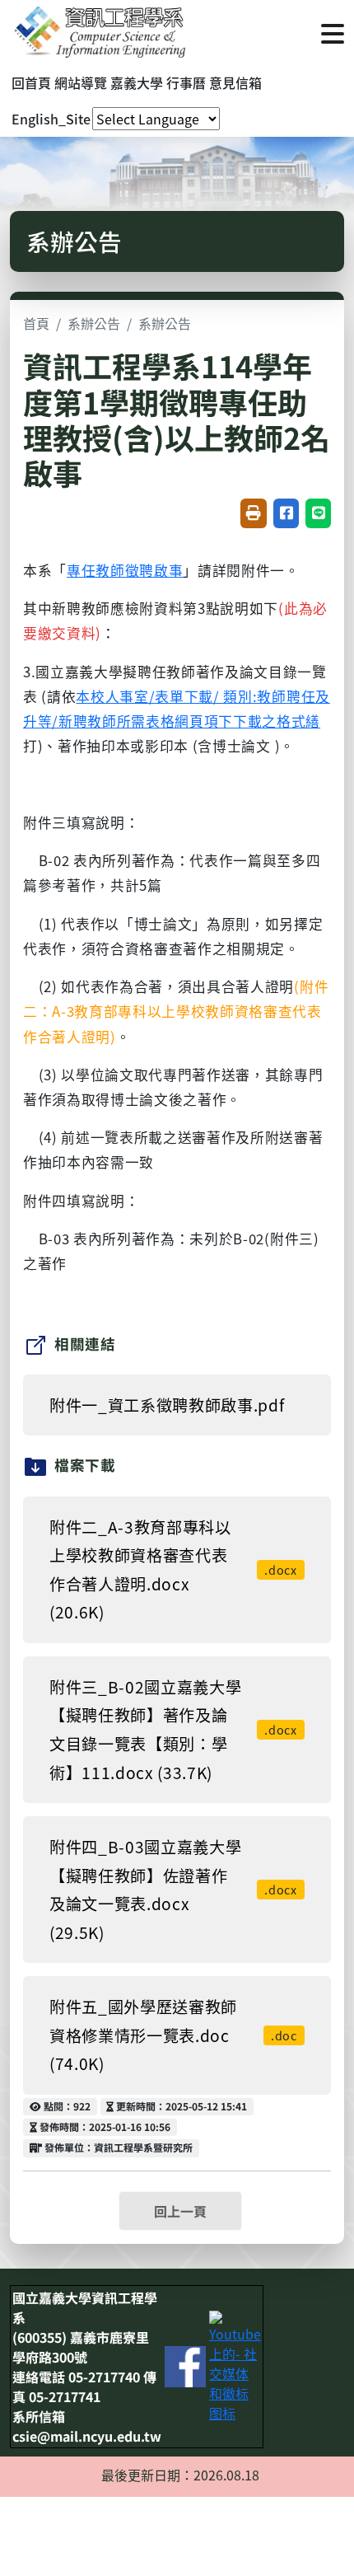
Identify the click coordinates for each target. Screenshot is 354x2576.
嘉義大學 (137, 82)
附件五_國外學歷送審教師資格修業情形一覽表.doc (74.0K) (173, 2035)
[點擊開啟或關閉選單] (333, 32)
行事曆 (186, 82)
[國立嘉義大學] (99, 32)
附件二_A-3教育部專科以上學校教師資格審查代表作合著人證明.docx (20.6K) (173, 1570)
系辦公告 (94, 323)
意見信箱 (235, 82)
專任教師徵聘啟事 (125, 570)
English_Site (51, 119)
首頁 (36, 323)
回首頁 (31, 82)
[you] (235, 2364)
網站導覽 (81, 82)
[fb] (185, 2364)
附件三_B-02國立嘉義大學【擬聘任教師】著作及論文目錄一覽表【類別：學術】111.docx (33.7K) (173, 1730)
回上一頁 (180, 2211)
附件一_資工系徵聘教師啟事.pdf (167, 1405)
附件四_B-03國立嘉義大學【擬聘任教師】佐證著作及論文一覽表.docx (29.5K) (173, 1890)
